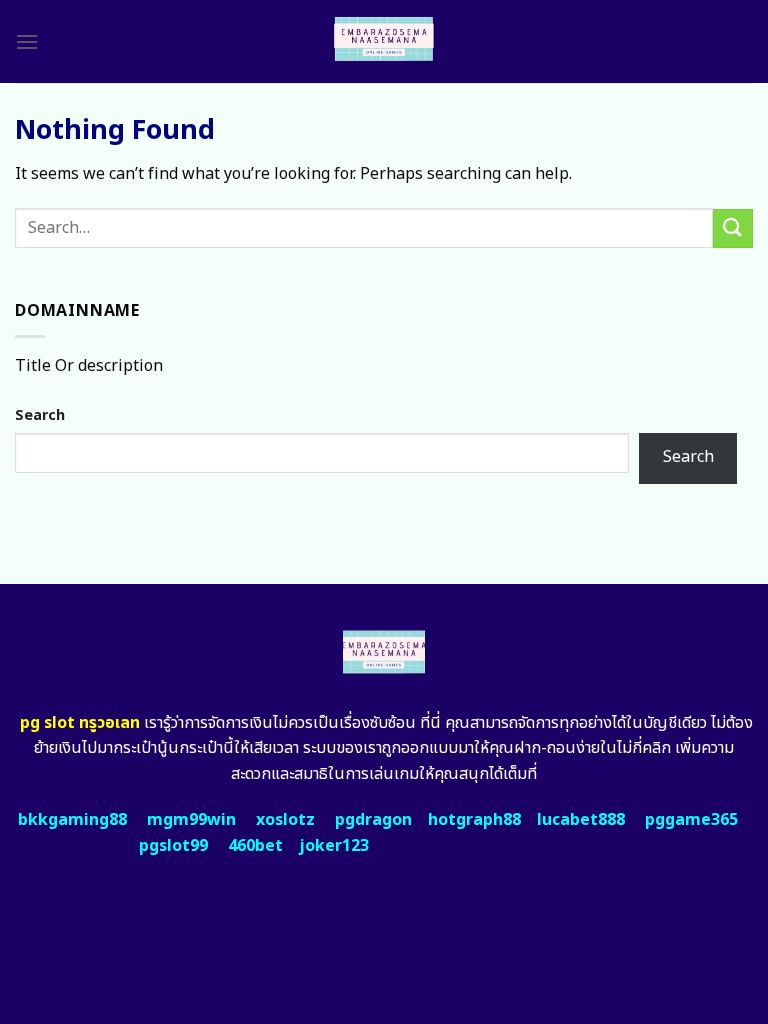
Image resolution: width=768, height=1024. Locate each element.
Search (40, 415)
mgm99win (191, 820)
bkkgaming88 (72, 820)
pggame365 (691, 820)
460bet (255, 846)
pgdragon (373, 820)
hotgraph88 (474, 820)
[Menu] (27, 41)
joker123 (334, 846)
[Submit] (733, 228)
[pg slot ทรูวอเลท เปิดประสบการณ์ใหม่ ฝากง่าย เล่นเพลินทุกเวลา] (384, 41)
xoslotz (285, 820)
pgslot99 (173, 846)
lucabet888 (581, 820)
